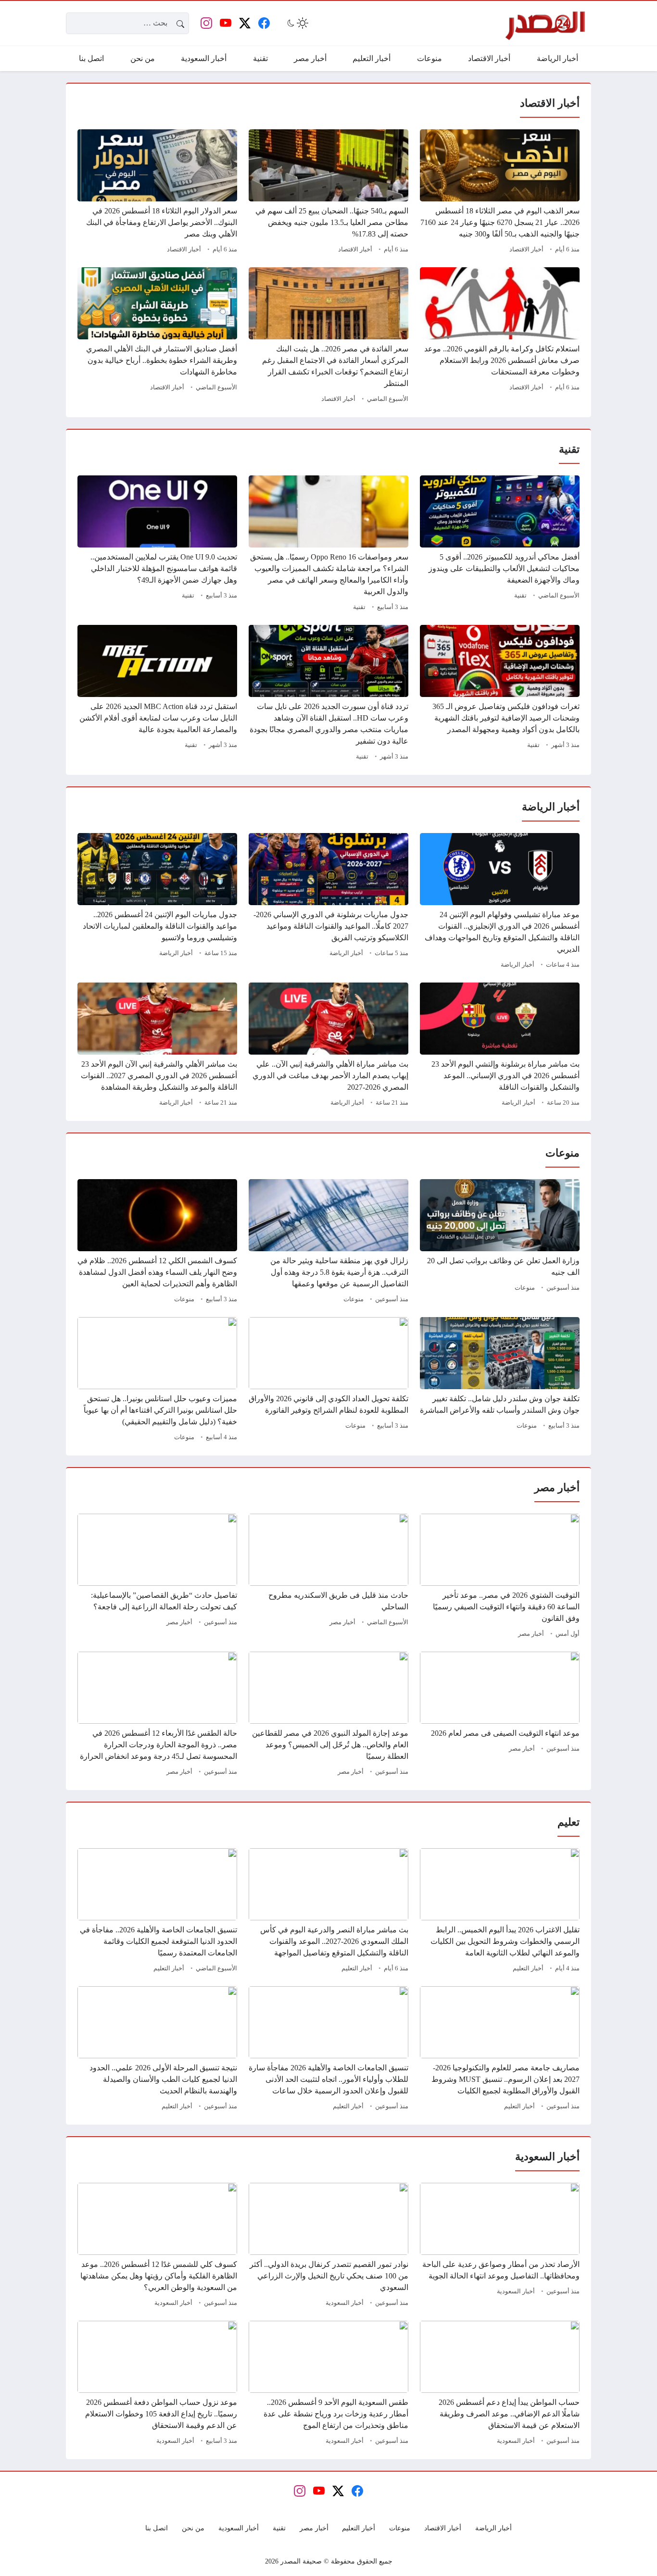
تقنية (520, 596)
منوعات (525, 1288)
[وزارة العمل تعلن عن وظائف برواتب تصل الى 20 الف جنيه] (500, 1243)
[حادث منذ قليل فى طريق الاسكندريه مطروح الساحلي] (328, 1577)
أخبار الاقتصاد (526, 249)
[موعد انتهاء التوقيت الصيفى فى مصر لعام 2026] (500, 1715)
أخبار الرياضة (518, 965)
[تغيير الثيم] (297, 23)
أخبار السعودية (516, 2291)
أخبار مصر (531, 1634)
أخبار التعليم (528, 1968)
